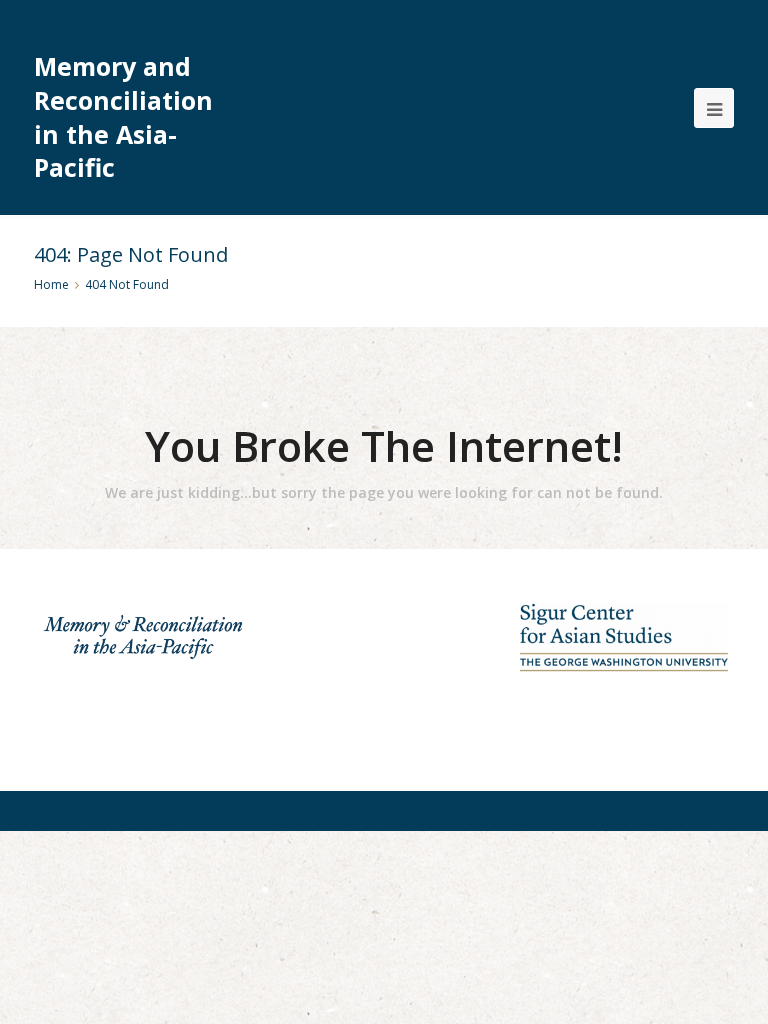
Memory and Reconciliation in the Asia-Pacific (123, 117)
